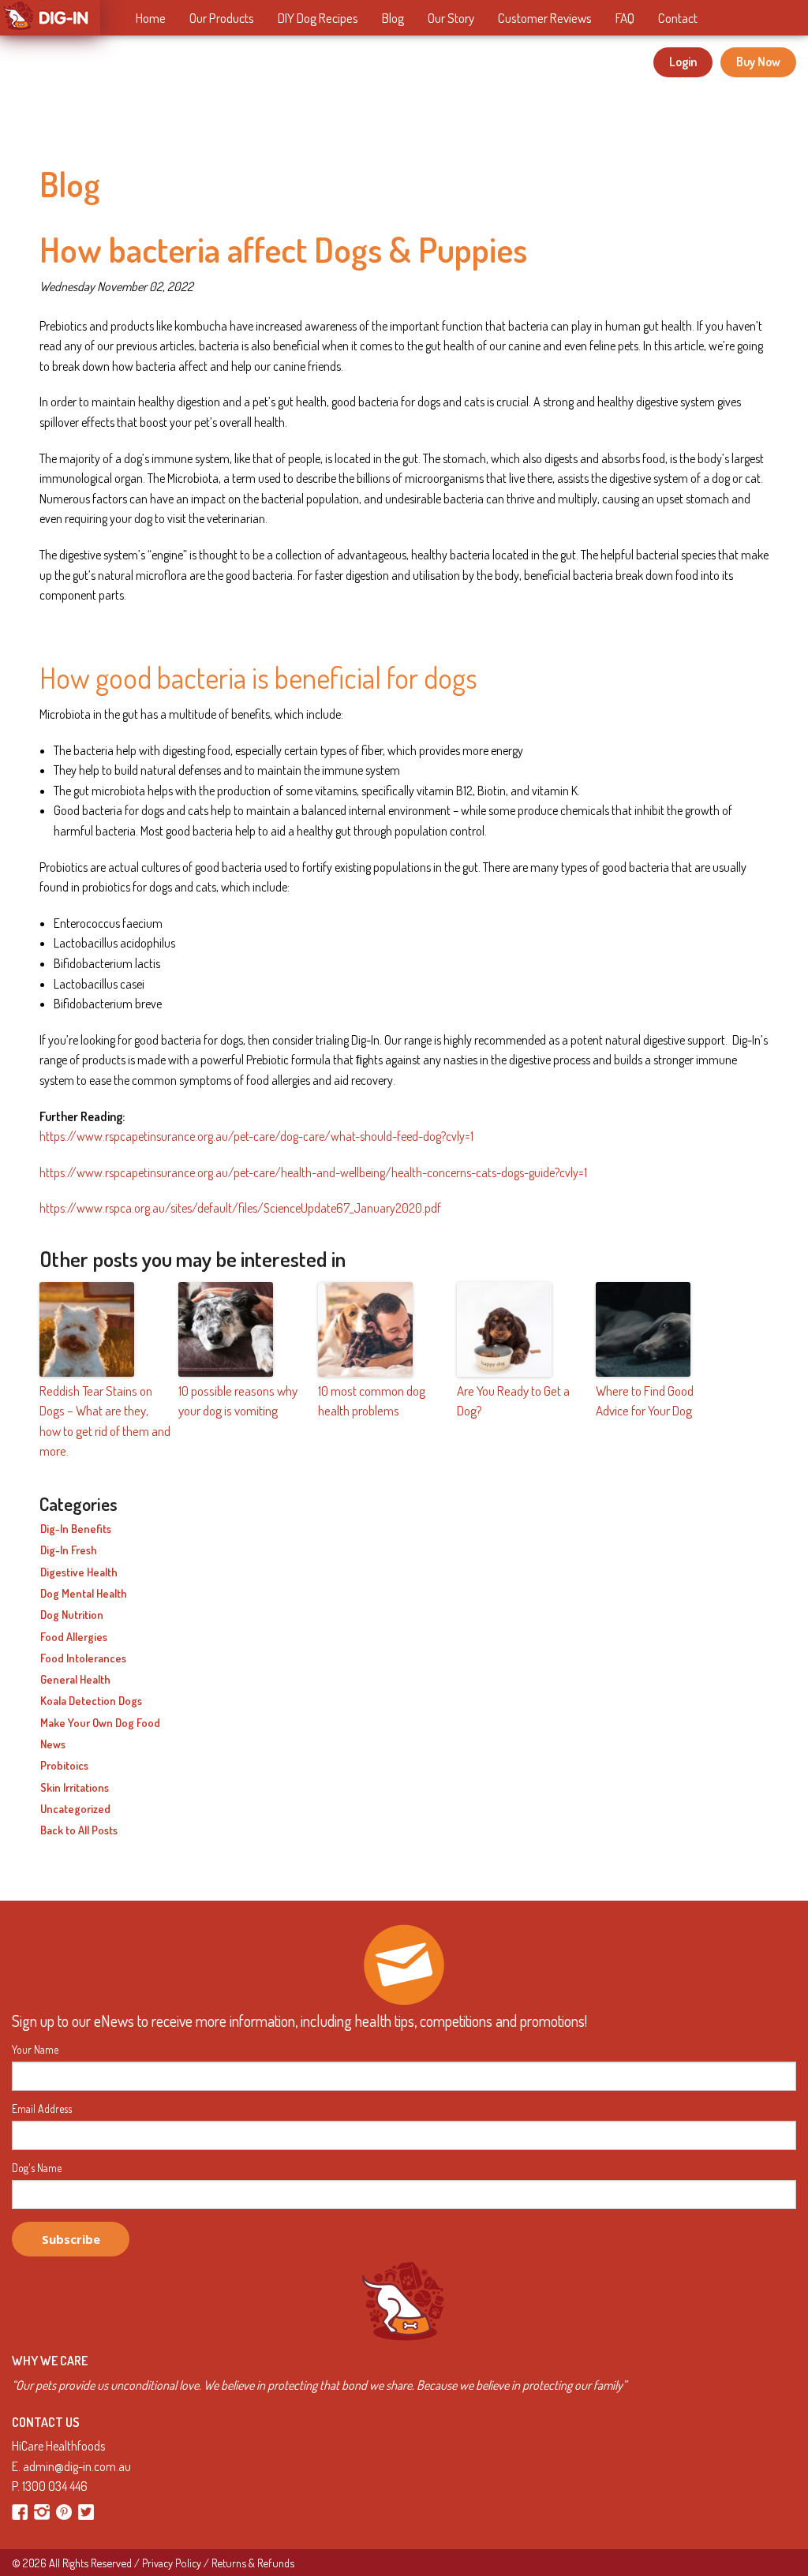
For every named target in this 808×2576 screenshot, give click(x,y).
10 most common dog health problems (372, 1401)
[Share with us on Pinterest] (65, 2511)
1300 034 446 (55, 2486)
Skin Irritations (75, 1788)
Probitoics (64, 1766)
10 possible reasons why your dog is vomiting (238, 1401)
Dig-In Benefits (76, 1529)
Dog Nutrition (72, 1615)
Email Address (42, 2109)
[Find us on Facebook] (21, 2511)
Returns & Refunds (253, 2563)
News (53, 1744)
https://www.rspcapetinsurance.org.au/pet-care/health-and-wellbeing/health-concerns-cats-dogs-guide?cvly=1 (313, 1172)
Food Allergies (74, 1637)
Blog (393, 18)
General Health (75, 1680)
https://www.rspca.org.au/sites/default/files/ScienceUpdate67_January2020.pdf (240, 1208)
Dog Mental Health (84, 1594)
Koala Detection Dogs (91, 1701)
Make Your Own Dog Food (100, 1723)
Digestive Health (79, 1572)
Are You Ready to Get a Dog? (513, 1401)
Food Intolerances (83, 1658)
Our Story (451, 18)
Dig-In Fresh (69, 1550)
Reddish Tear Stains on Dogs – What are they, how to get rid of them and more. (105, 1421)
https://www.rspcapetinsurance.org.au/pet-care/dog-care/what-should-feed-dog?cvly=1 (256, 1136)
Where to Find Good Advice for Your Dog (645, 1401)
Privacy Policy (172, 2563)
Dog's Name (37, 2168)
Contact (678, 18)
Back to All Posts (79, 1830)
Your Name (35, 2050)
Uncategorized (75, 1809)
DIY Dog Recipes (318, 18)
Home (151, 18)
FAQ (625, 18)
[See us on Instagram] (43, 2511)
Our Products (222, 18)
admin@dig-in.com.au (77, 2466)
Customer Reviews (545, 18)
